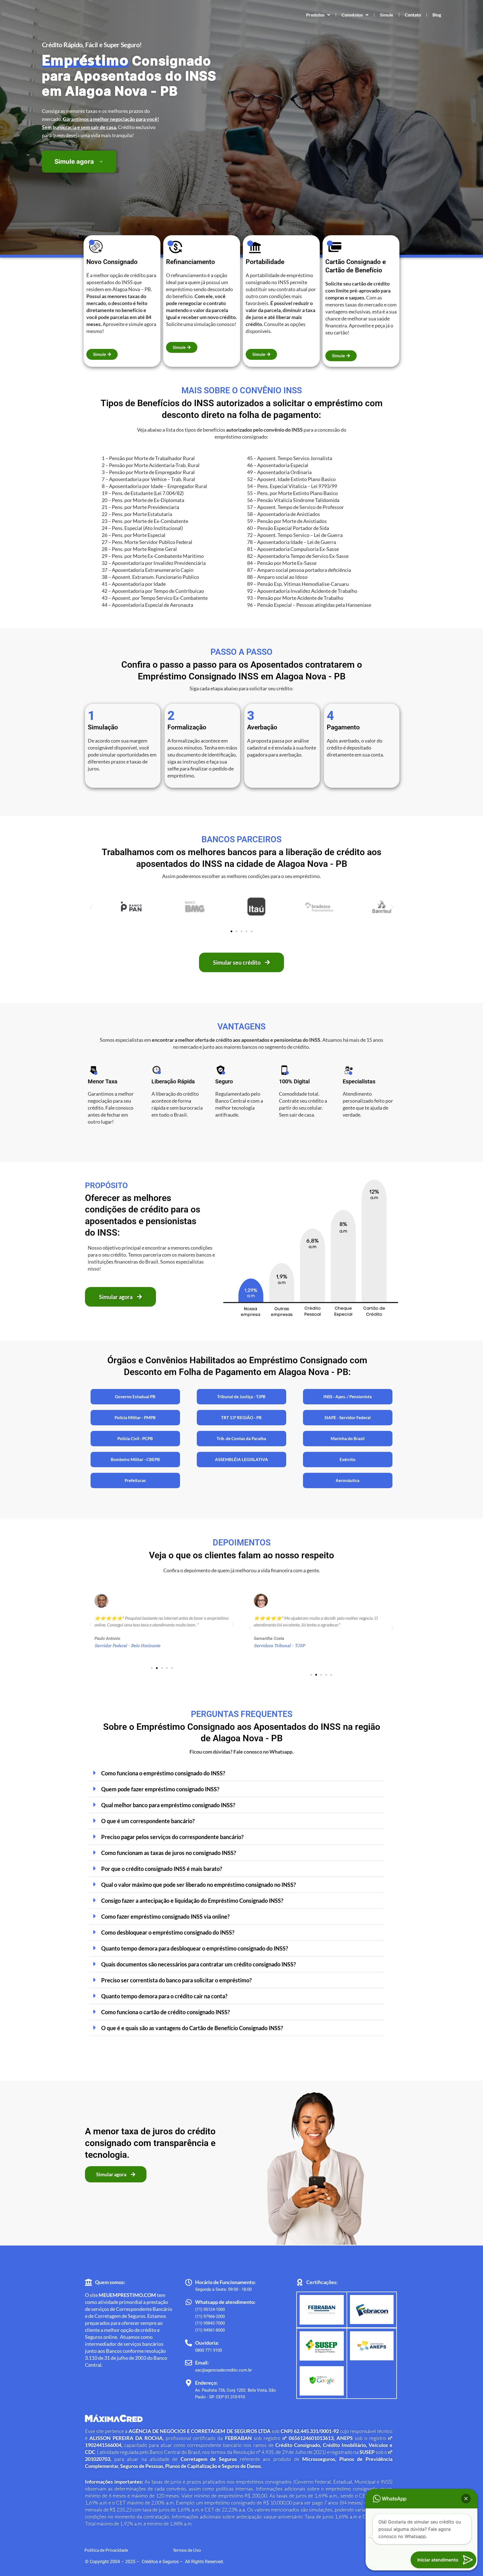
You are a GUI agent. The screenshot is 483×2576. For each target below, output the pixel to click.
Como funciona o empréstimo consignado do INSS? (163, 1773)
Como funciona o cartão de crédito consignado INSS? (165, 2012)
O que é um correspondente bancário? (148, 1821)
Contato (413, 15)
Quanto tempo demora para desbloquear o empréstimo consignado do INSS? (195, 1948)
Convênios (352, 15)
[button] (91, 907)
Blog (437, 15)
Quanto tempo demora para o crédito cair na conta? (164, 1996)
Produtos (315, 15)
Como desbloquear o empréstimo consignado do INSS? (168, 1932)
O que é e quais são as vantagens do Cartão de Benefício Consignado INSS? (192, 2028)
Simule (387, 15)
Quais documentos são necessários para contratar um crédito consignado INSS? (198, 1964)
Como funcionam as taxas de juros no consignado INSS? (169, 1853)
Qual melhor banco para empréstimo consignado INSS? (168, 1805)
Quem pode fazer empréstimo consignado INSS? (160, 1789)
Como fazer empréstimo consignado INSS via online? (165, 1916)
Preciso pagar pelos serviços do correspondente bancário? (172, 1837)
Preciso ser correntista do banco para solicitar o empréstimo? (176, 1980)
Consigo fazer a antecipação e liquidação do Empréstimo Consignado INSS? (192, 1901)
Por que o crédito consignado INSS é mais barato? (162, 1869)
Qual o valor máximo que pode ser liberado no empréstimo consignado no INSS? (198, 1885)
